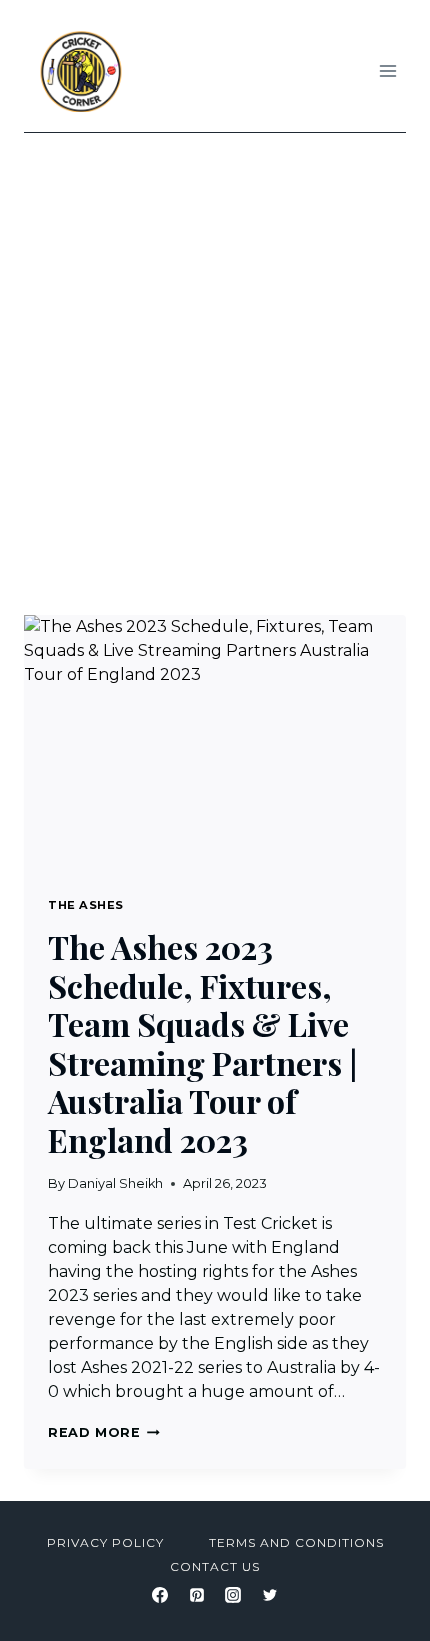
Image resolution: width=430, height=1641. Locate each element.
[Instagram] (233, 1595)
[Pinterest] (197, 1595)
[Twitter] (270, 1595)
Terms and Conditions (296, 1542)
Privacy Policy (105, 1542)
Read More (104, 1432)
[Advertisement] (215, 358)
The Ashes (86, 905)
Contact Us (215, 1566)
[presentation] (215, 742)
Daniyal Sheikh (115, 1183)
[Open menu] (387, 70)
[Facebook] (160, 1595)
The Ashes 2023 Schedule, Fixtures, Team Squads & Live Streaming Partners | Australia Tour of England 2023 (202, 1042)
